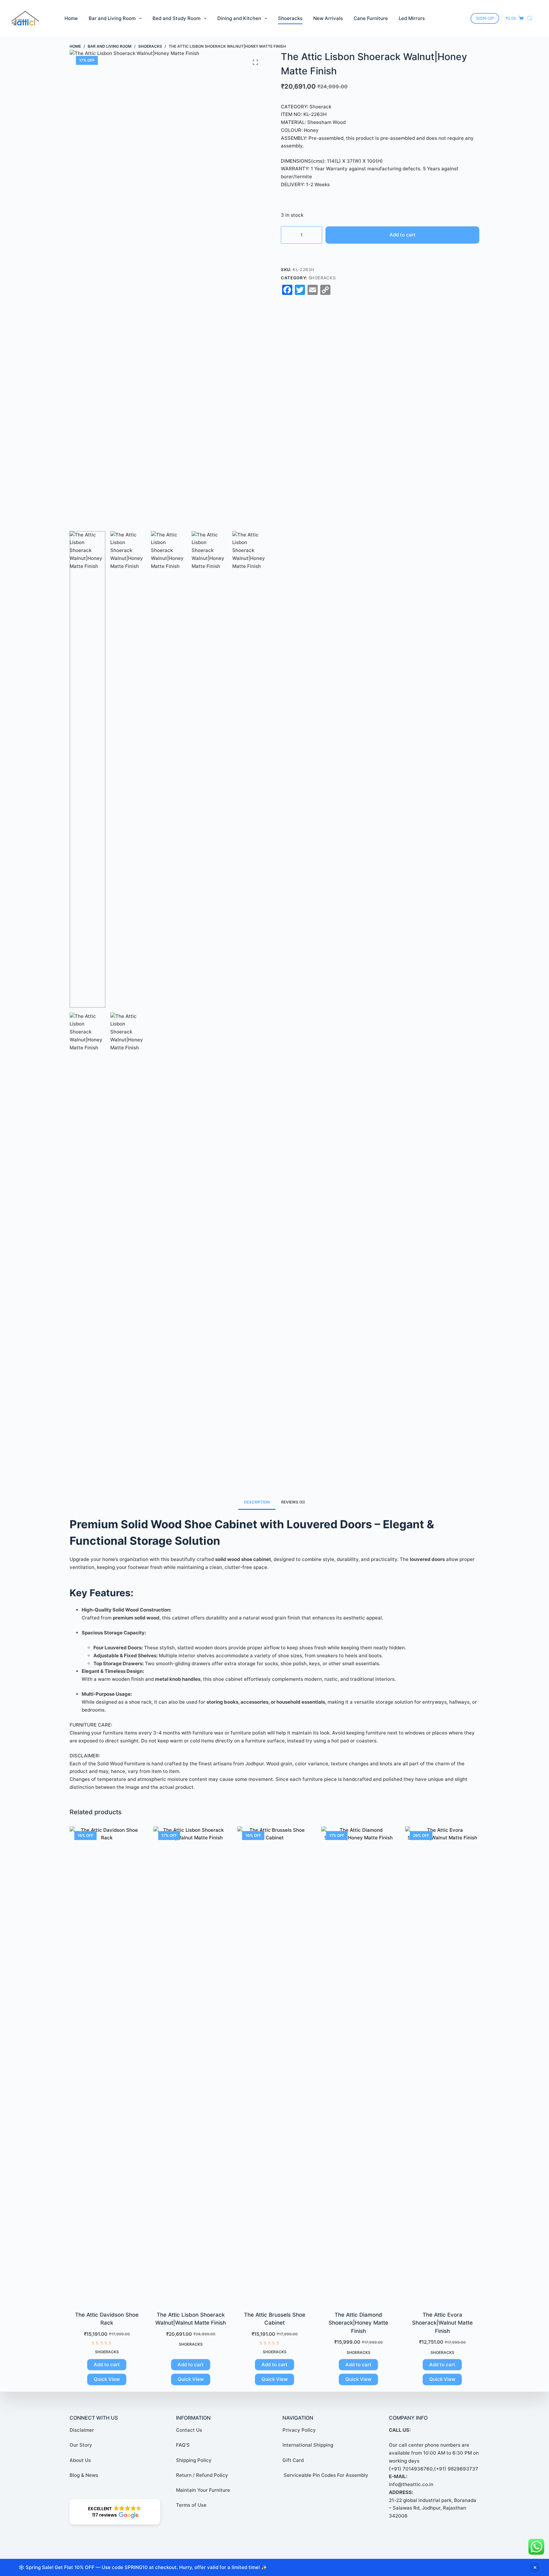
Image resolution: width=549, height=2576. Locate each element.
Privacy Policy (299, 2430)
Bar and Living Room (112, 18)
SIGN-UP (485, 18)
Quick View (107, 2379)
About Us (80, 2460)
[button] (115, 2512)
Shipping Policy (194, 2460)
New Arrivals (328, 18)
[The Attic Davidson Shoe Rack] (107, 2065)
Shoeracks (290, 18)
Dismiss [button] (535, 2567)
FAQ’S (183, 2445)
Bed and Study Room (176, 18)
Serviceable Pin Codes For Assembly (325, 2475)
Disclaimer (82, 2430)
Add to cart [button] (107, 2365)
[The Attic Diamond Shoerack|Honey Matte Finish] (358, 2065)
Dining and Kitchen (239, 18)
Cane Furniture (371, 18)
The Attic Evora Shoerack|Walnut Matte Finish (442, 2323)
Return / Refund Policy (202, 2475)
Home (71, 18)
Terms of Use (191, 2505)
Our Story (81, 2445)
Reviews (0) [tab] (293, 1502)
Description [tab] (257, 1502)
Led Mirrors (412, 18)
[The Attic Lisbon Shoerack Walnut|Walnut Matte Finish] (191, 2065)
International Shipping (308, 2445)
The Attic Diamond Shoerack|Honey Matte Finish (358, 2323)
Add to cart (403, 235)
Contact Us (189, 2430)
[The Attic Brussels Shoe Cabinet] (274, 2065)
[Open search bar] (530, 18)
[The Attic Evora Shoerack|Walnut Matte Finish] (442, 2065)
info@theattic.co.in (411, 2484)
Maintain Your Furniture (203, 2490)
